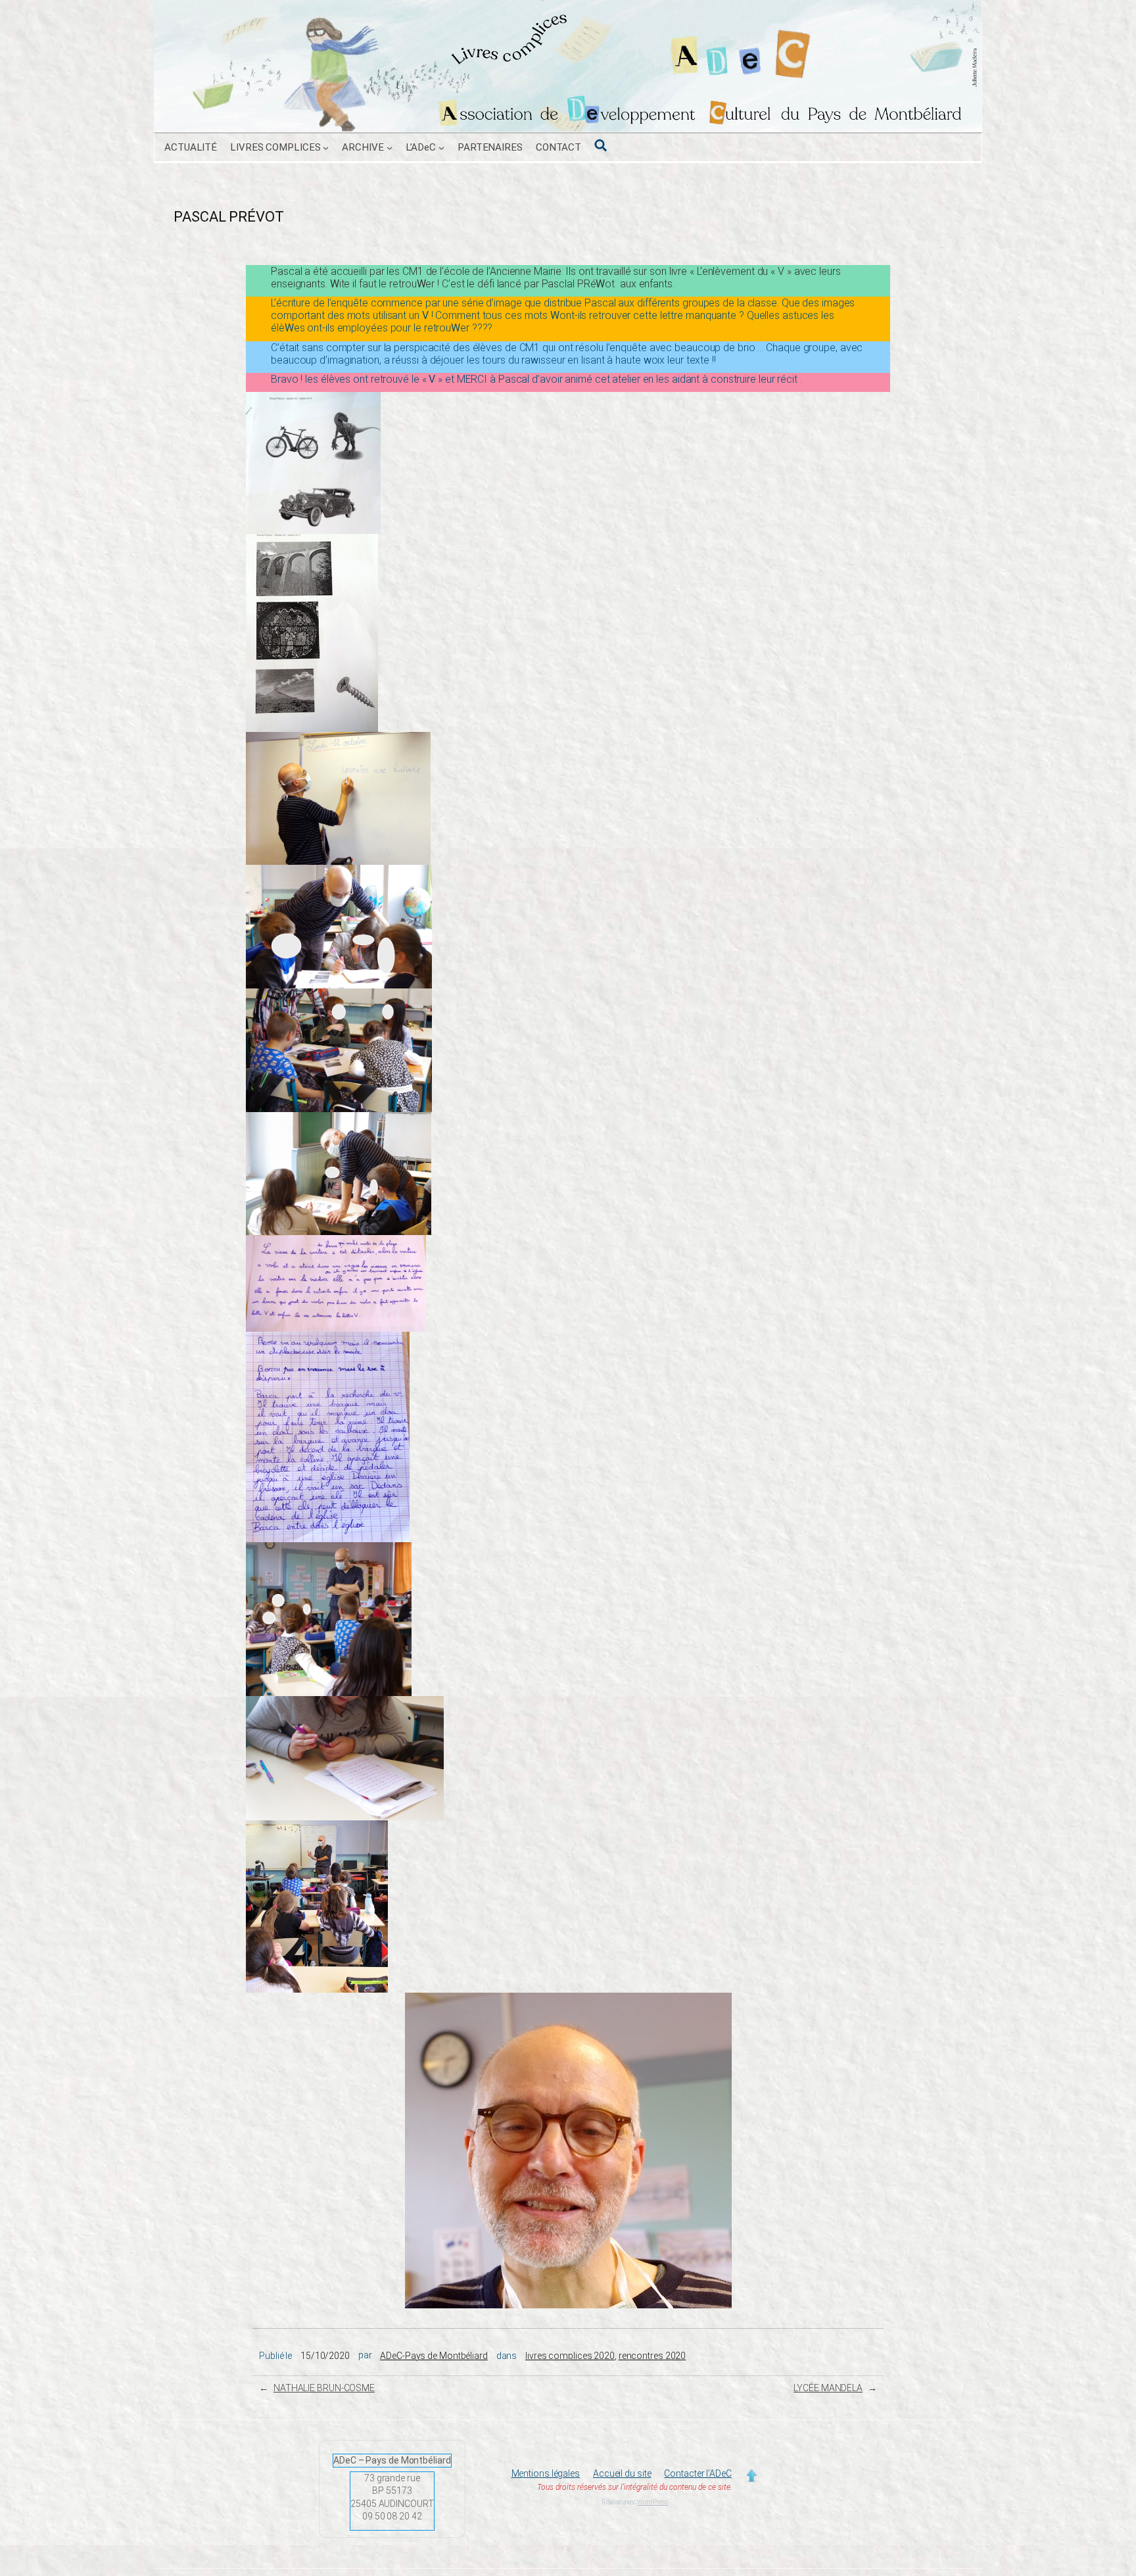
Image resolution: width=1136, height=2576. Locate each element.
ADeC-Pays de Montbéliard (434, 2356)
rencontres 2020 (652, 2356)
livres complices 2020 (570, 2356)
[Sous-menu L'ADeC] (441, 148)
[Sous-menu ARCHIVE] (390, 148)
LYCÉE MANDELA (828, 2388)
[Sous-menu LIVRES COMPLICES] (326, 148)
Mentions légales (546, 2473)
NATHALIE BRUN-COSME (324, 2388)
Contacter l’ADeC (698, 2473)
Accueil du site (622, 2473)
